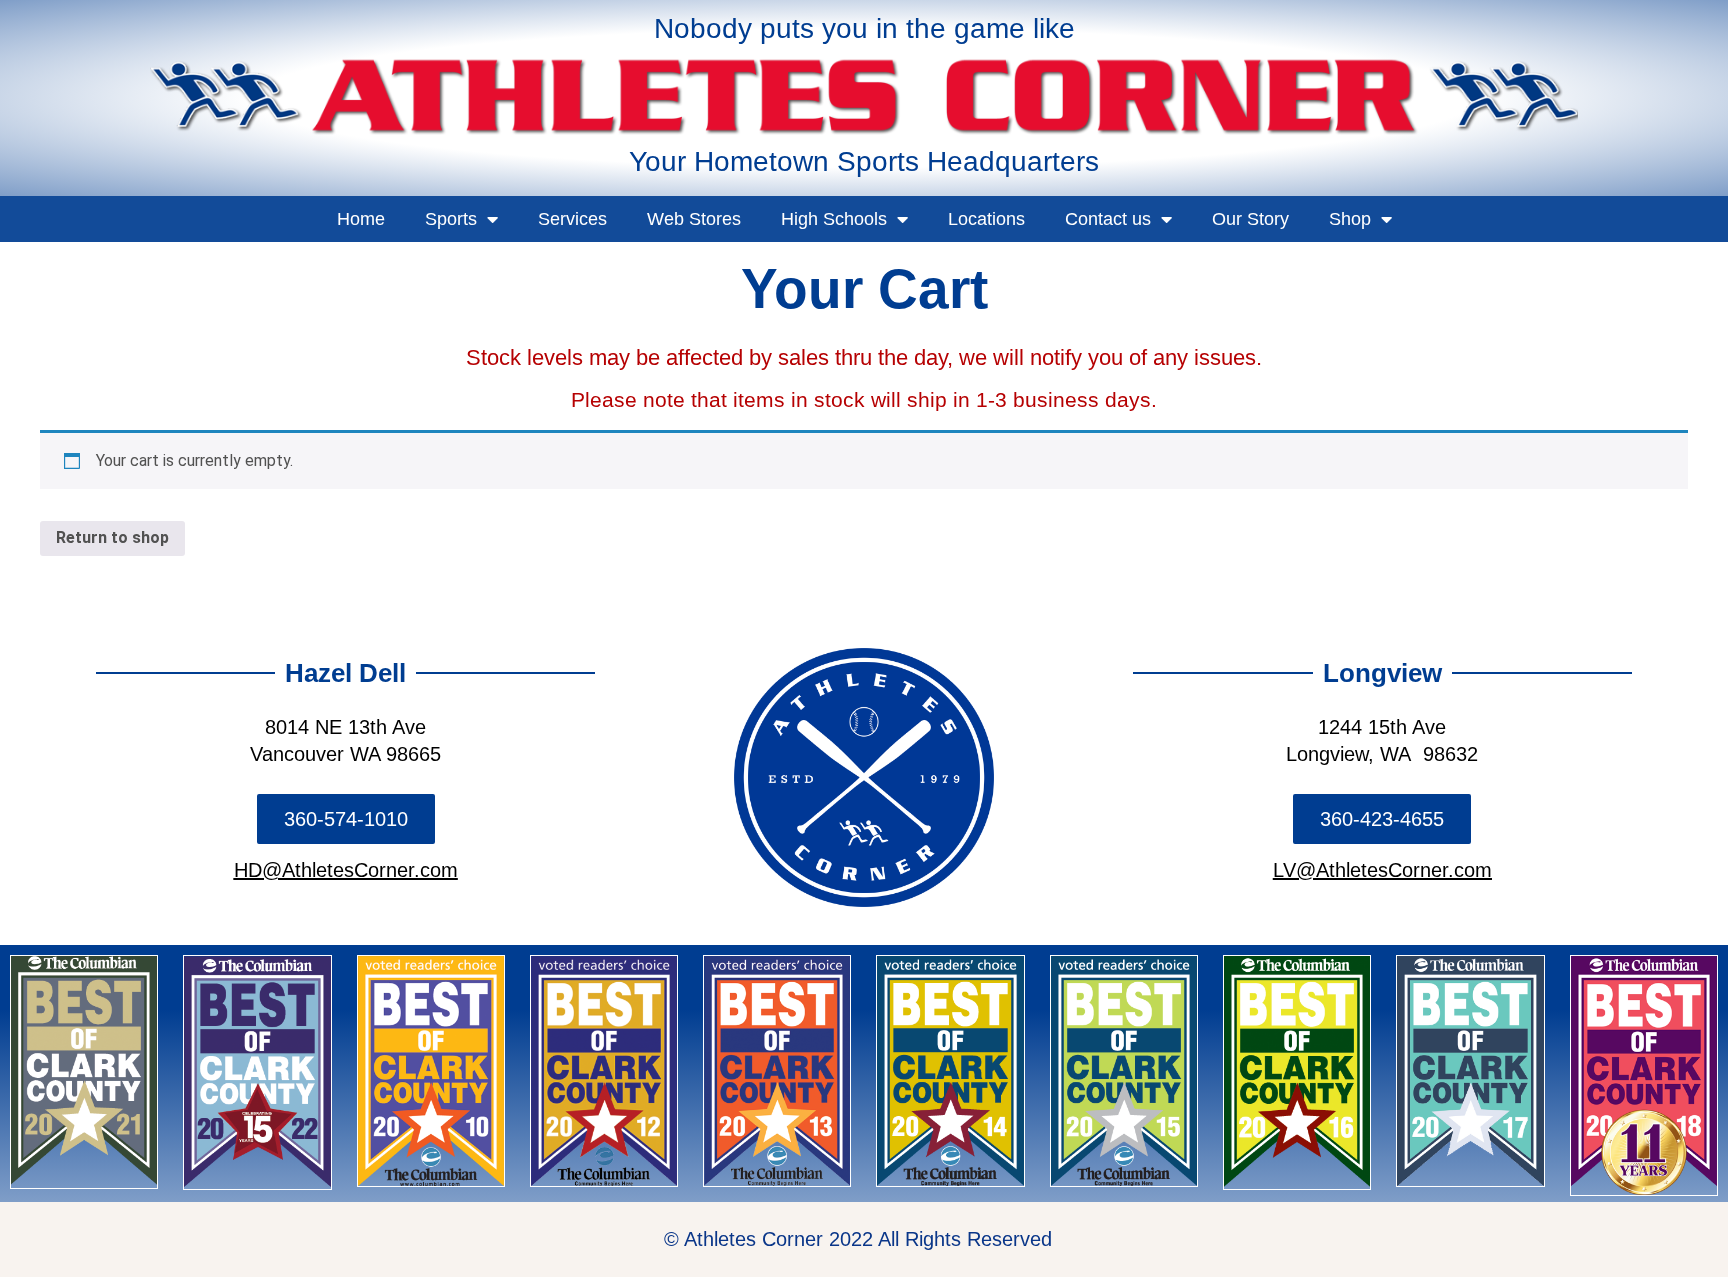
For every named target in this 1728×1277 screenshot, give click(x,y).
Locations (986, 219)
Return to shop (112, 537)
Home (361, 219)
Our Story (1250, 219)
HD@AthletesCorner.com (346, 870)
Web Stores (694, 219)
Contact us (1108, 219)
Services (572, 219)
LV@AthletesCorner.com (1382, 870)
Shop (1350, 219)
